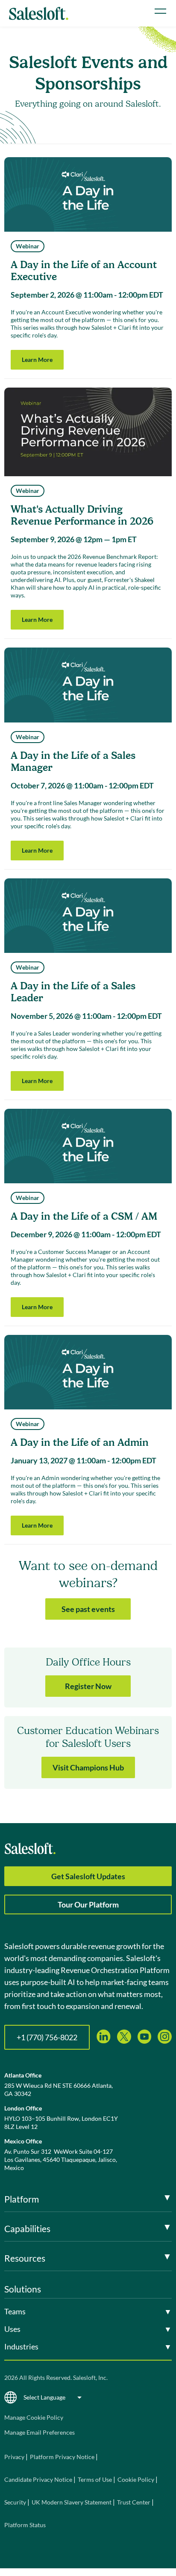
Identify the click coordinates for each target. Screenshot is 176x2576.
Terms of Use (95, 2479)
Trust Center (134, 2502)
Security (15, 2502)
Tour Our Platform (88, 1904)
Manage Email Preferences (40, 2432)
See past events (88, 1609)
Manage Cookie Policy (34, 2417)
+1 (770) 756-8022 (47, 2037)
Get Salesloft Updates (88, 1876)
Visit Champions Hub (88, 1767)
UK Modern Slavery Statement (72, 2502)
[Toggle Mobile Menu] (160, 11)
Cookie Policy (136, 2479)
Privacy (15, 2457)
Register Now (88, 1686)
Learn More (37, 360)
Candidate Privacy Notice (38, 2479)
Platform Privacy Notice (62, 2457)
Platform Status (25, 2525)
